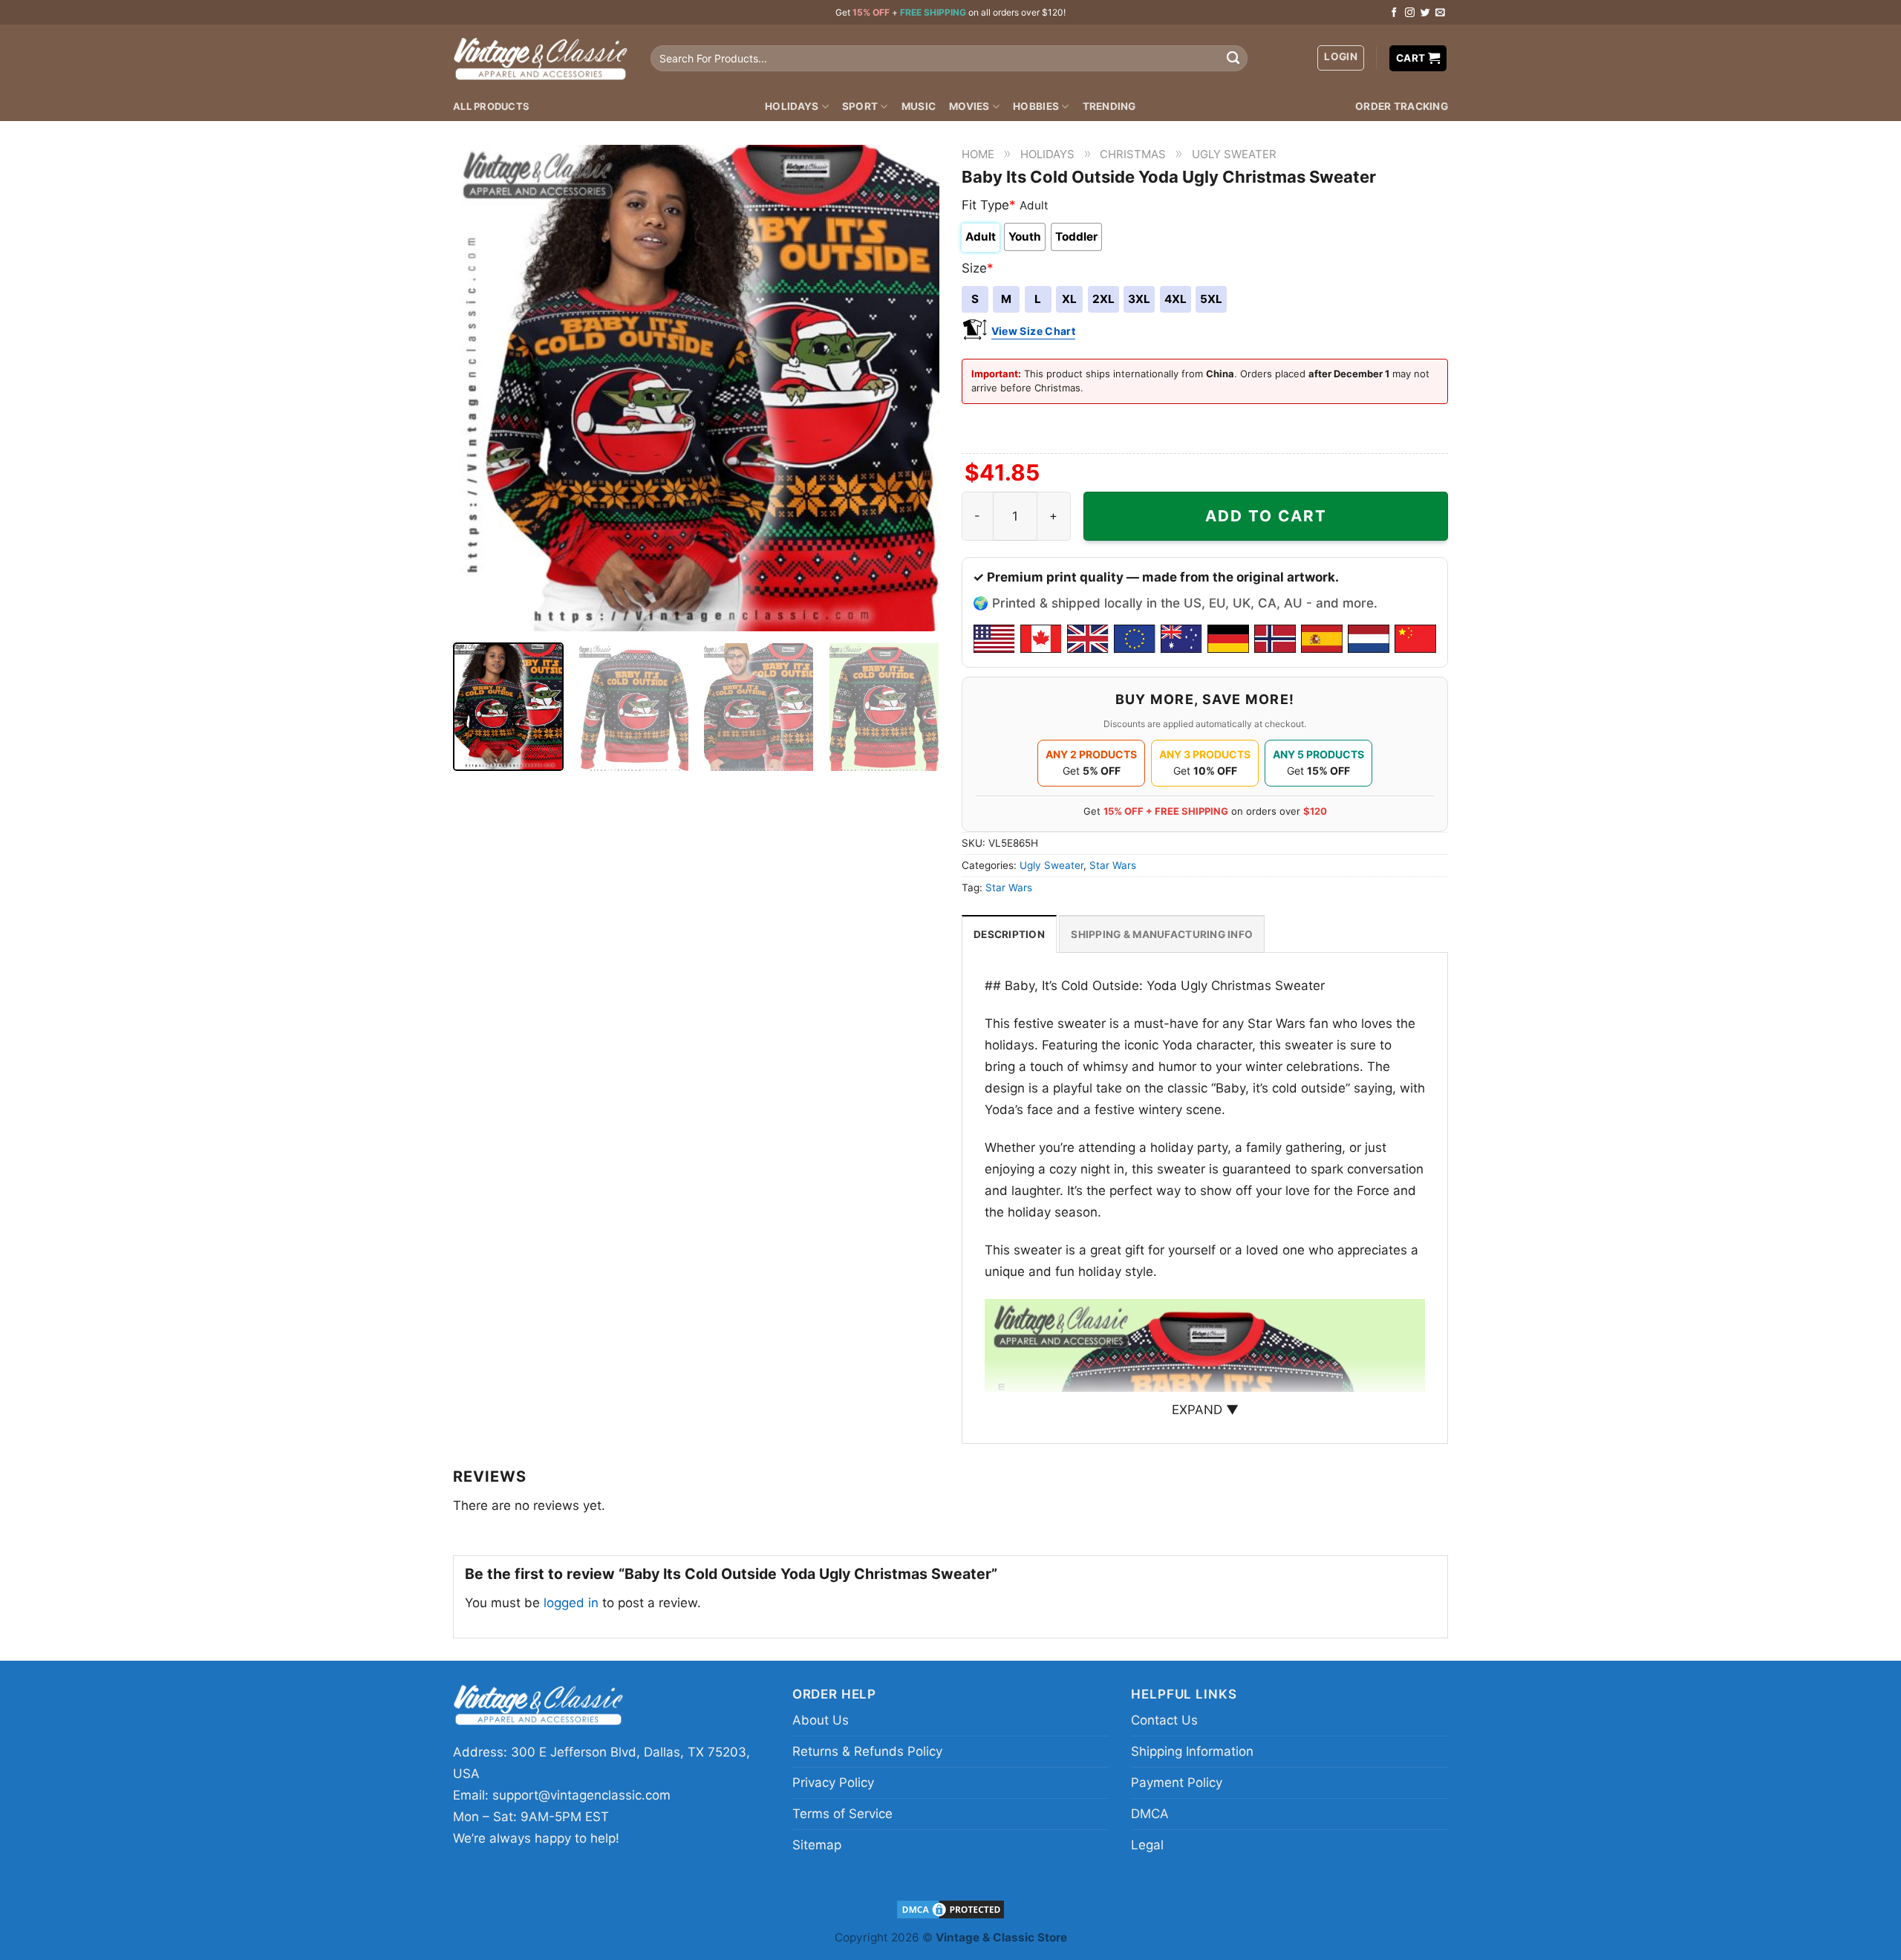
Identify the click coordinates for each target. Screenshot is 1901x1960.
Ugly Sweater (1234, 154)
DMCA (1150, 1814)
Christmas (1133, 154)
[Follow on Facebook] (1394, 13)
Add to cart (1266, 516)
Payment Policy (1177, 1782)
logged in (571, 1603)
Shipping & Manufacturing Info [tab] (1162, 934)
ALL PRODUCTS (491, 106)
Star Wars (1113, 865)
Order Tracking (1402, 106)
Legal (1147, 1845)
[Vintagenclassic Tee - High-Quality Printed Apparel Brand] (541, 58)
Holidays (792, 106)
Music (919, 106)
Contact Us (1164, 1720)
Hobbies (1036, 106)
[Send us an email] (1440, 13)
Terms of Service (842, 1814)
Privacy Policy (833, 1782)
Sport (860, 106)
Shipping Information (1192, 1751)
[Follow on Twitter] (1425, 13)
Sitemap (817, 1845)
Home (978, 154)
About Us (821, 1720)
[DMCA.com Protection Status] (950, 1908)
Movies (969, 106)
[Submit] (1233, 59)
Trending (1109, 106)
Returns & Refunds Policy (867, 1751)
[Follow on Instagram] (1410, 13)
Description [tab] (1009, 934)
